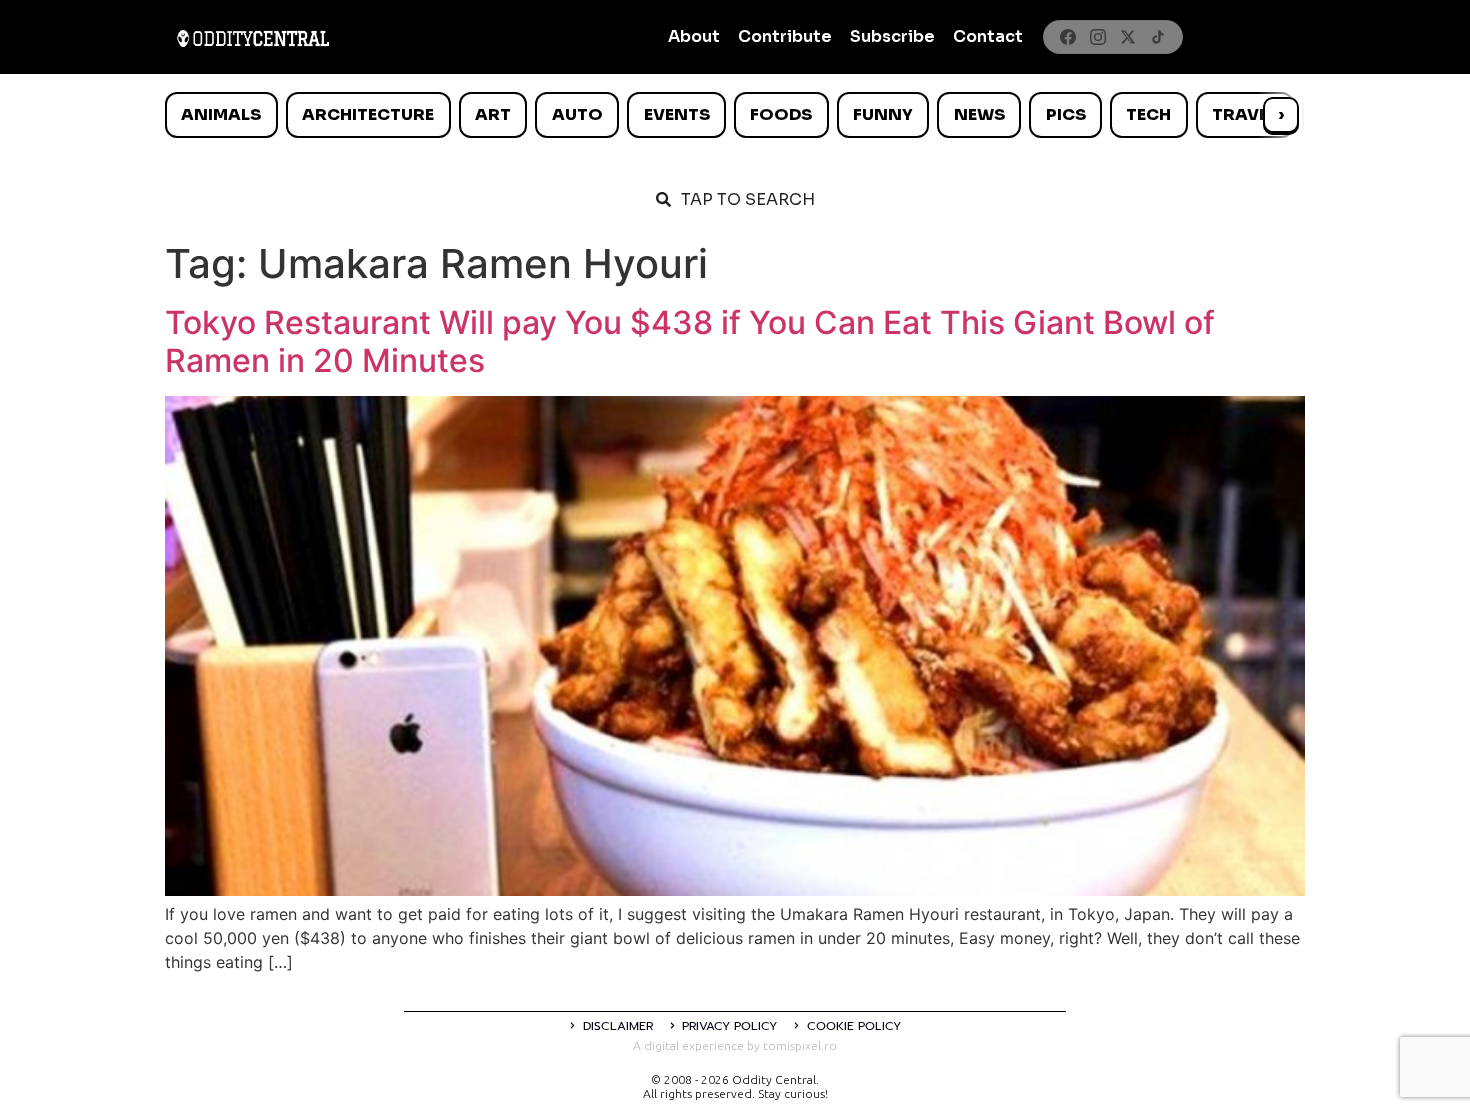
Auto (577, 114)
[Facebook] (1068, 37)
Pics (1066, 114)
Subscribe (892, 36)
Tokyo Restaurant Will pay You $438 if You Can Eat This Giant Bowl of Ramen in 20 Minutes (690, 341)
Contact (988, 36)
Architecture (368, 114)
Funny (883, 114)
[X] (1128, 37)
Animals (221, 114)
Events (677, 114)
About (694, 36)
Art (493, 114)
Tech (1148, 114)
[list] (735, 115)
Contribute (785, 36)
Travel (1244, 114)
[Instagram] (1098, 37)
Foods (781, 114)
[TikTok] (1158, 37)
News (979, 114)
